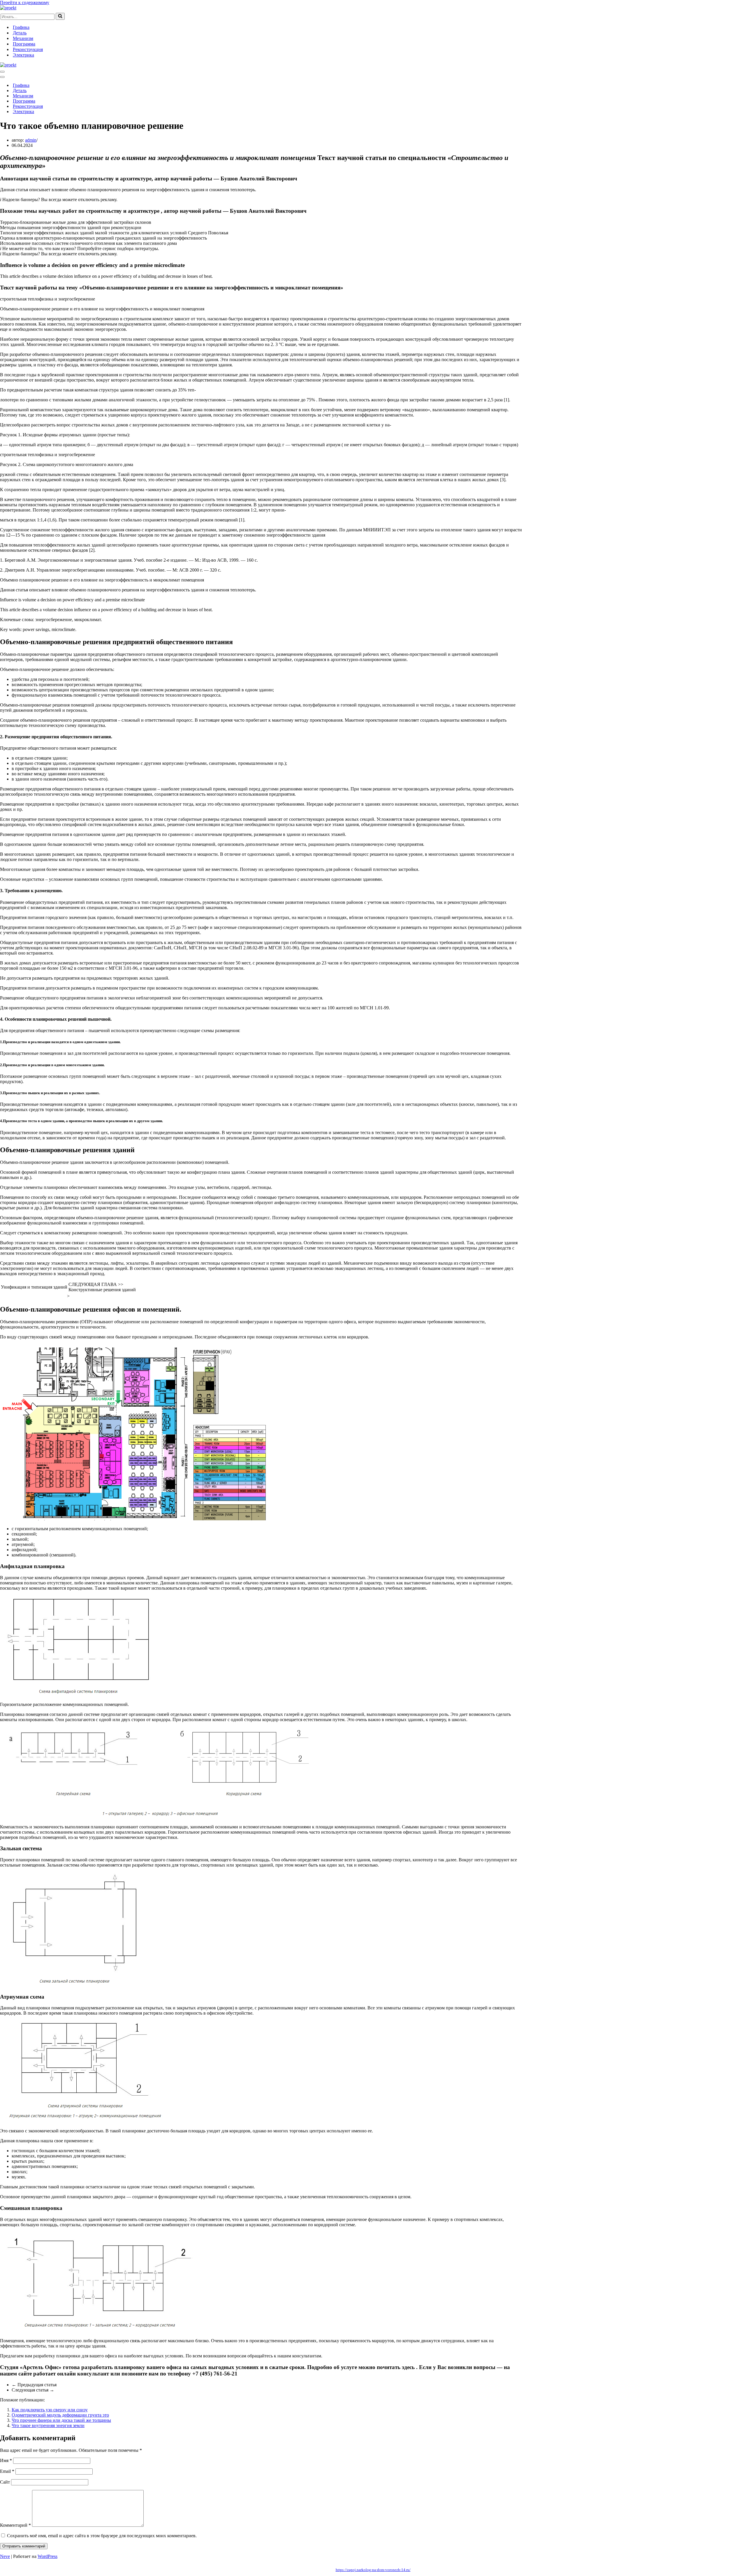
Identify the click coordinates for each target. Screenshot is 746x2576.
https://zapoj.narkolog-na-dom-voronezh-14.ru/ (373, 2570)
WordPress (47, 2556)
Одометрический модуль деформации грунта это (60, 2415)
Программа (24, 44)
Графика (21, 27)
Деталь (20, 33)
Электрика (23, 55)
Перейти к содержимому (25, 2)
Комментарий (15, 2525)
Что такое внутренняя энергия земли (48, 2425)
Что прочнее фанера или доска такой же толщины (61, 2420)
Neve (5, 2556)
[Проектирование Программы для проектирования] (8, 8)
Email (7, 2471)
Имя (6, 2460)
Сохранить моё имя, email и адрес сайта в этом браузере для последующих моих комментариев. (102, 2536)
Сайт (5, 2482)
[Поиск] (60, 16)
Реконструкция (28, 49)
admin (31, 140)
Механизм (23, 38)
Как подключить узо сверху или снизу (50, 2410)
